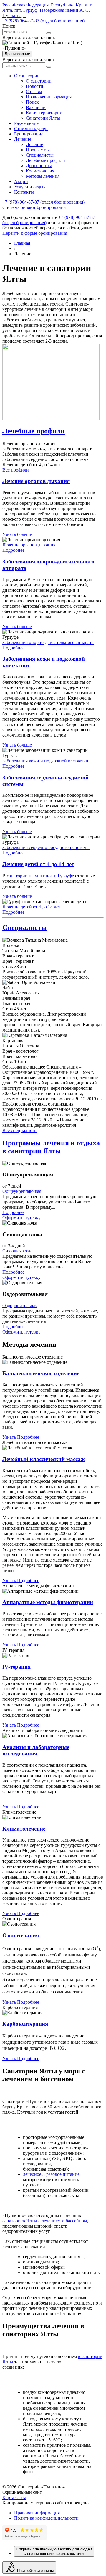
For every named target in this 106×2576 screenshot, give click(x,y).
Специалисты (40, 155)
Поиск (32, 102)
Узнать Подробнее (21, 1437)
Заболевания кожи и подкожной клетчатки (45, 761)
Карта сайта (14, 2497)
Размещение (26, 123)
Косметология (40, 171)
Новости (35, 86)
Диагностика (39, 166)
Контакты (24, 192)
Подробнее (13, 550)
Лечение (23, 139)
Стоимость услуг (31, 129)
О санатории (27, 76)
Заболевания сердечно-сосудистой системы (46, 847)
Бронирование (17, 54)
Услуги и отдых (30, 187)
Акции (21, 181)
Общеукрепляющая (22, 1191)
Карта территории (44, 113)
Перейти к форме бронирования (35, 233)
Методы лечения (43, 176)
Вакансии (36, 107)
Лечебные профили (45, 160)
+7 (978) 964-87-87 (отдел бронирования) (43, 21)
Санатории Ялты (43, 118)
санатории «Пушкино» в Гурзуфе (40, 876)
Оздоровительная (20, 1305)
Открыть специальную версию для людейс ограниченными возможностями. (54, 2551)
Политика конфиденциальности (46, 2518)
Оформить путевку (21, 1218)
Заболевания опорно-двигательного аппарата (48, 642)
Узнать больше (17, 534)
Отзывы (34, 92)
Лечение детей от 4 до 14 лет (31, 907)
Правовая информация (49, 97)
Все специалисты (20, 1130)
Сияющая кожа (17, 1251)
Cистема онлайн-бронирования (34, 207)
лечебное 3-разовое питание (51, 2174)
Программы (38, 150)
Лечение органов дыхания (29, 545)
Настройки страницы (35, 2571)
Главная (22, 243)
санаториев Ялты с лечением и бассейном (45, 2221)
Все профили (16, 470)
